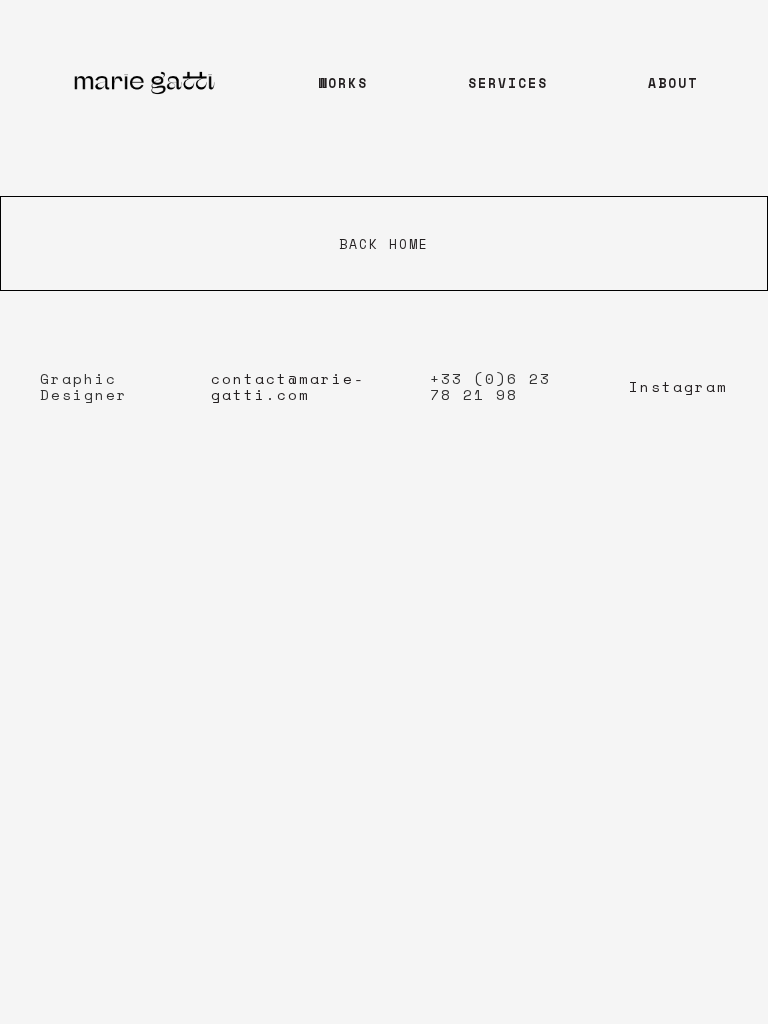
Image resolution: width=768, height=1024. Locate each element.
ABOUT (673, 83)
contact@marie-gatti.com (288, 386)
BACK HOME (384, 244)
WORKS (343, 83)
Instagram (678, 386)
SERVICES (508, 83)
